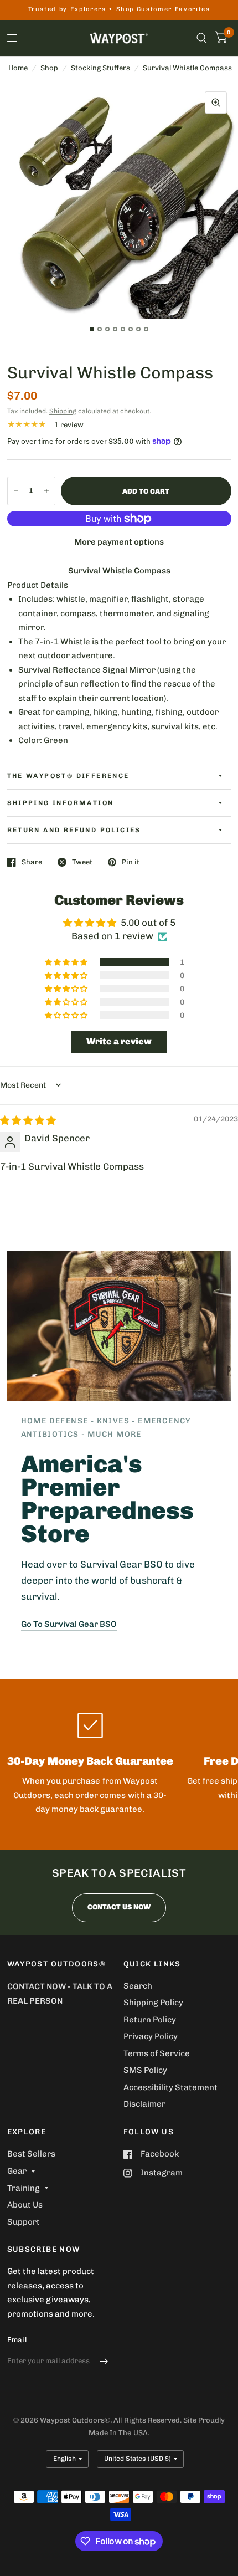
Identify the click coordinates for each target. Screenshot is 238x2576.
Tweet (82, 862)
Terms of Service (157, 2053)
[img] (28, 1120)
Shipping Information (61, 803)
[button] (67, 962)
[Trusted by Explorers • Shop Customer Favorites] (119, 10)
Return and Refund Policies (74, 830)
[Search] (202, 38)
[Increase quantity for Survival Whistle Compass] (46, 491)
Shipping (63, 411)
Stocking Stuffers (100, 68)
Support (24, 2222)
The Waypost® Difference (68, 776)
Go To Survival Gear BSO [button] (69, 1624)
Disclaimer (144, 2104)
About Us (25, 2205)
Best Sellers (31, 2154)
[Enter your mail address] (104, 2361)
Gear (17, 2171)
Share (32, 862)
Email (17, 2340)
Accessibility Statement (170, 2087)
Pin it (131, 862)
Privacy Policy (151, 2036)
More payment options (119, 542)
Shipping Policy (153, 2003)
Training (24, 2188)
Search (138, 1986)
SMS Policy (145, 2070)
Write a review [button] (119, 1041)
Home (18, 68)
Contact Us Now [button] (119, 1907)
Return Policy (150, 2020)
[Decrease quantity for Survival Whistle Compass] (16, 491)
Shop (49, 68)
